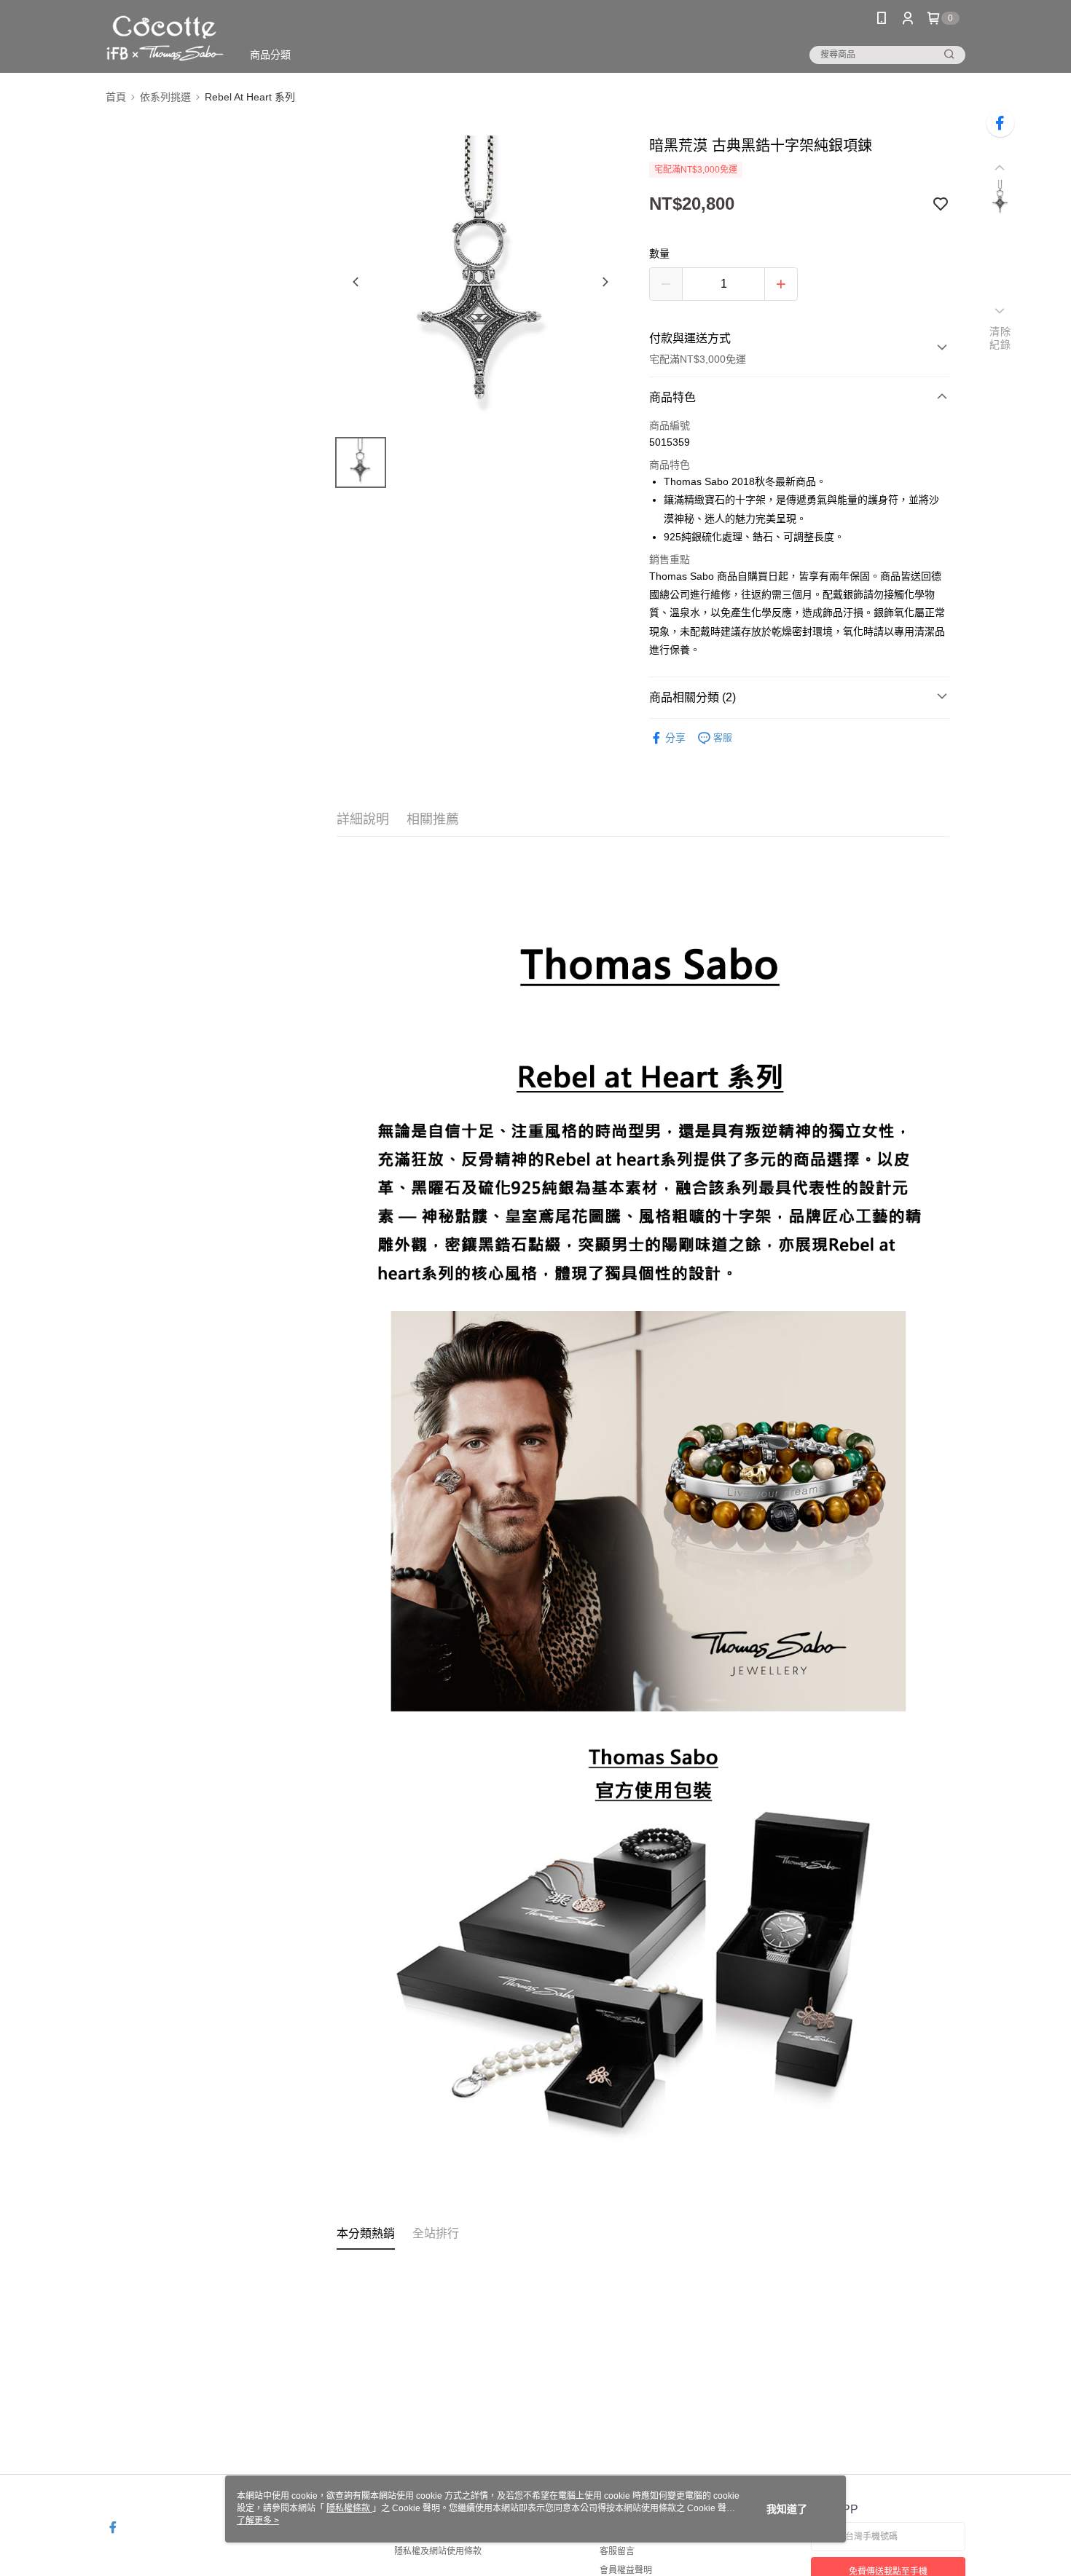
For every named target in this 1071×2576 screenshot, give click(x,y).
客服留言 (617, 2551)
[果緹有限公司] (165, 38)
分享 (675, 738)
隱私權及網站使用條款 (438, 2551)
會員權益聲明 (626, 2570)
